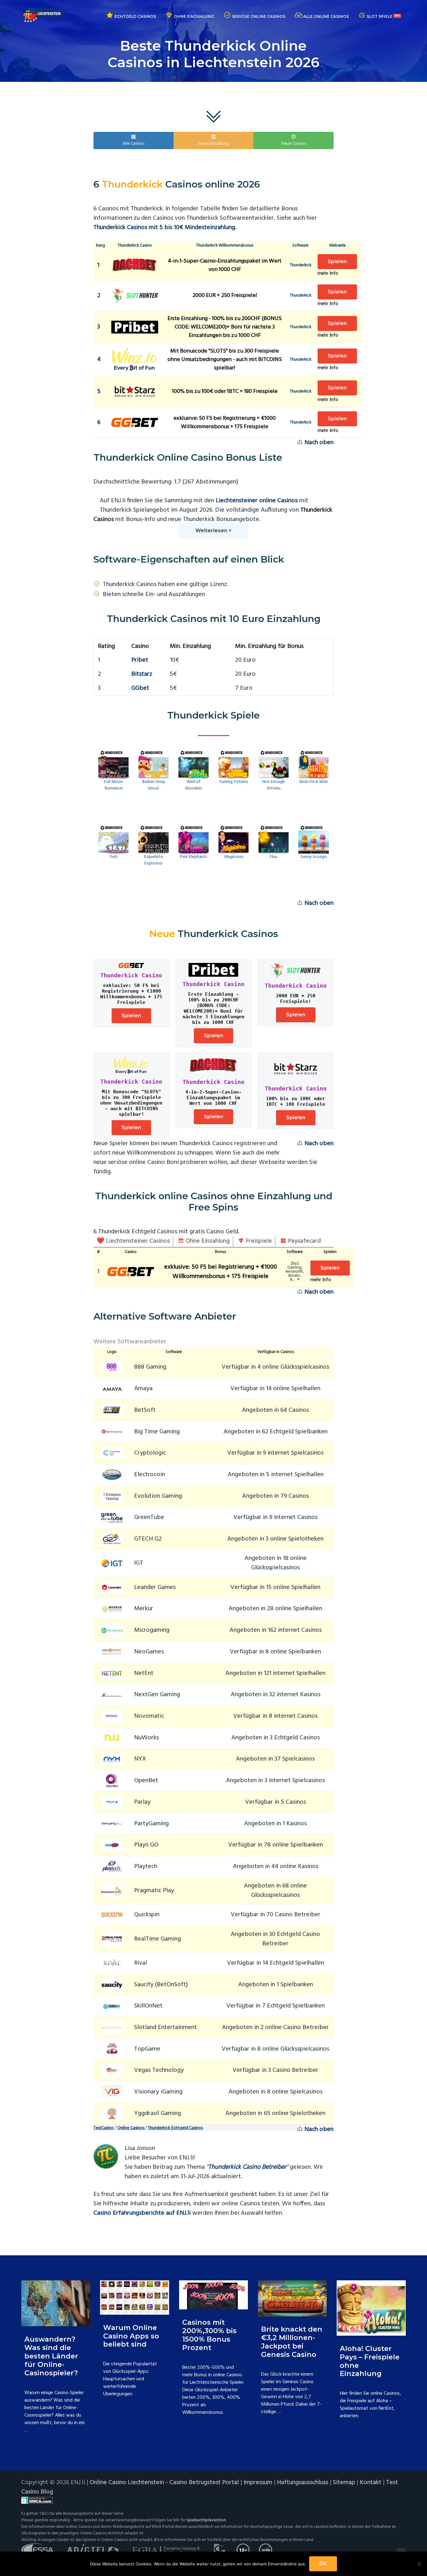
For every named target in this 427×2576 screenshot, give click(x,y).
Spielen (337, 261)
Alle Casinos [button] (133, 144)
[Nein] (419, 2564)
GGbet (140, 688)
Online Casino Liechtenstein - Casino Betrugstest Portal (164, 2483)
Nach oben (318, 443)
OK (323, 2564)
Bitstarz (142, 674)
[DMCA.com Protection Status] (213, 2500)
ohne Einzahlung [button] (214, 144)
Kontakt (371, 2483)
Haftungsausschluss (303, 2483)
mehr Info (328, 273)
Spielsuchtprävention (206, 2520)
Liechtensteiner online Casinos (257, 501)
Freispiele (258, 1241)
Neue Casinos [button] (294, 144)
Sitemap (344, 2483)
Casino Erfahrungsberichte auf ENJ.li (142, 2213)
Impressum (258, 2483)
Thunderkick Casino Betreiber (247, 2167)
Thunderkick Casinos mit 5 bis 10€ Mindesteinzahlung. (165, 228)
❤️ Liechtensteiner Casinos (133, 1241)
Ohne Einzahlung (207, 1241)
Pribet (140, 660)
